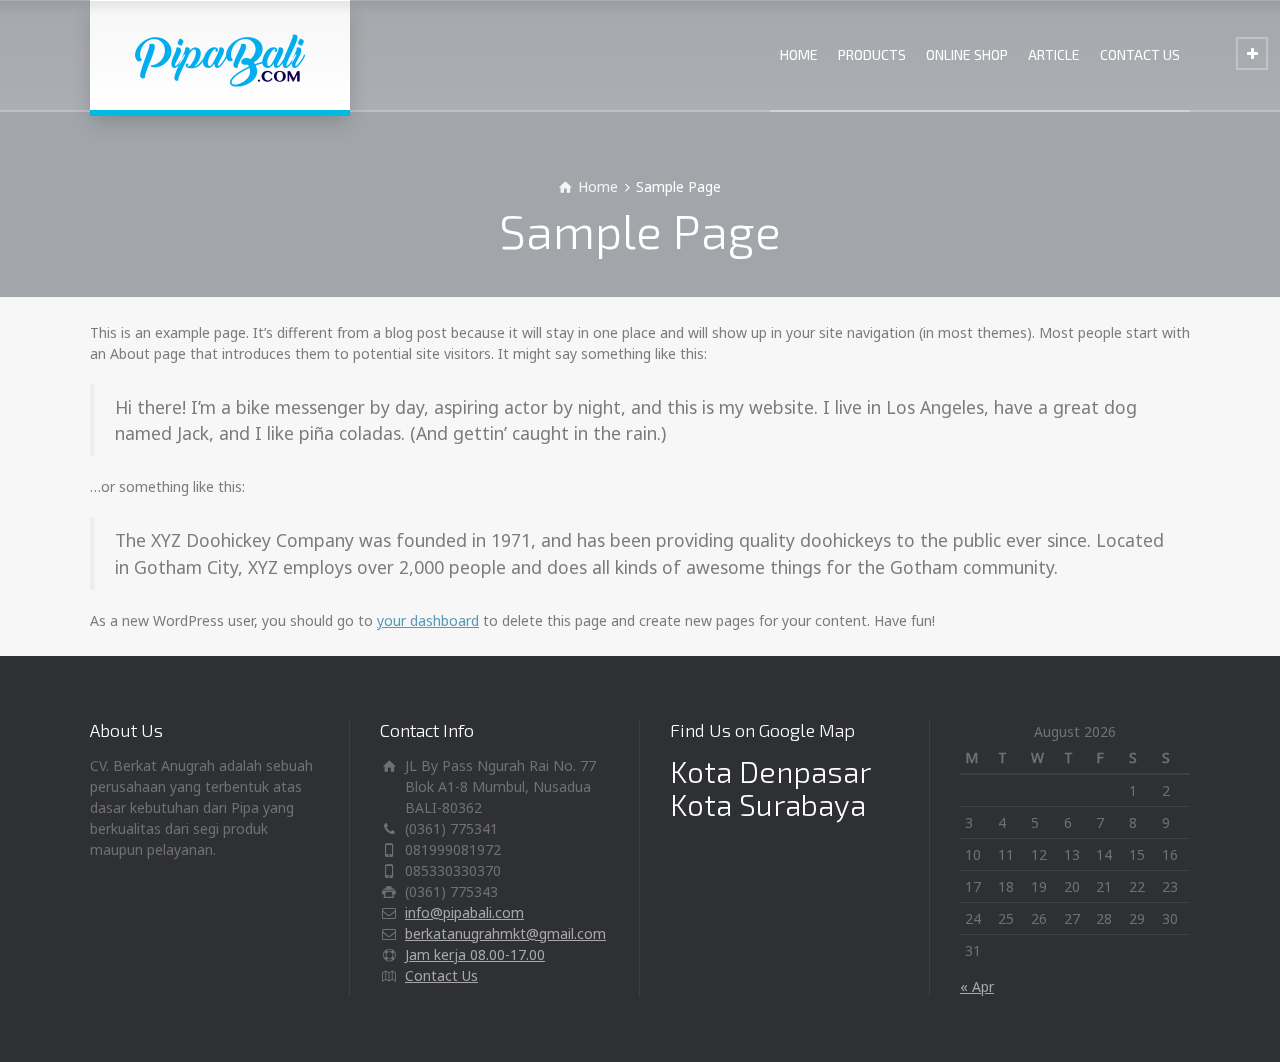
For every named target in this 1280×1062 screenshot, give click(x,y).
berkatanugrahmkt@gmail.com (505, 933)
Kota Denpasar (770, 771)
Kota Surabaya (768, 804)
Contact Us (441, 975)
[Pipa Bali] (220, 55)
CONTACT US (1140, 54)
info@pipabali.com (464, 912)
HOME (799, 54)
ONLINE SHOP (967, 54)
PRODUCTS (872, 54)
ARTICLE (1054, 54)
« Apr (977, 986)
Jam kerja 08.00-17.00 (475, 954)
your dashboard (428, 620)
